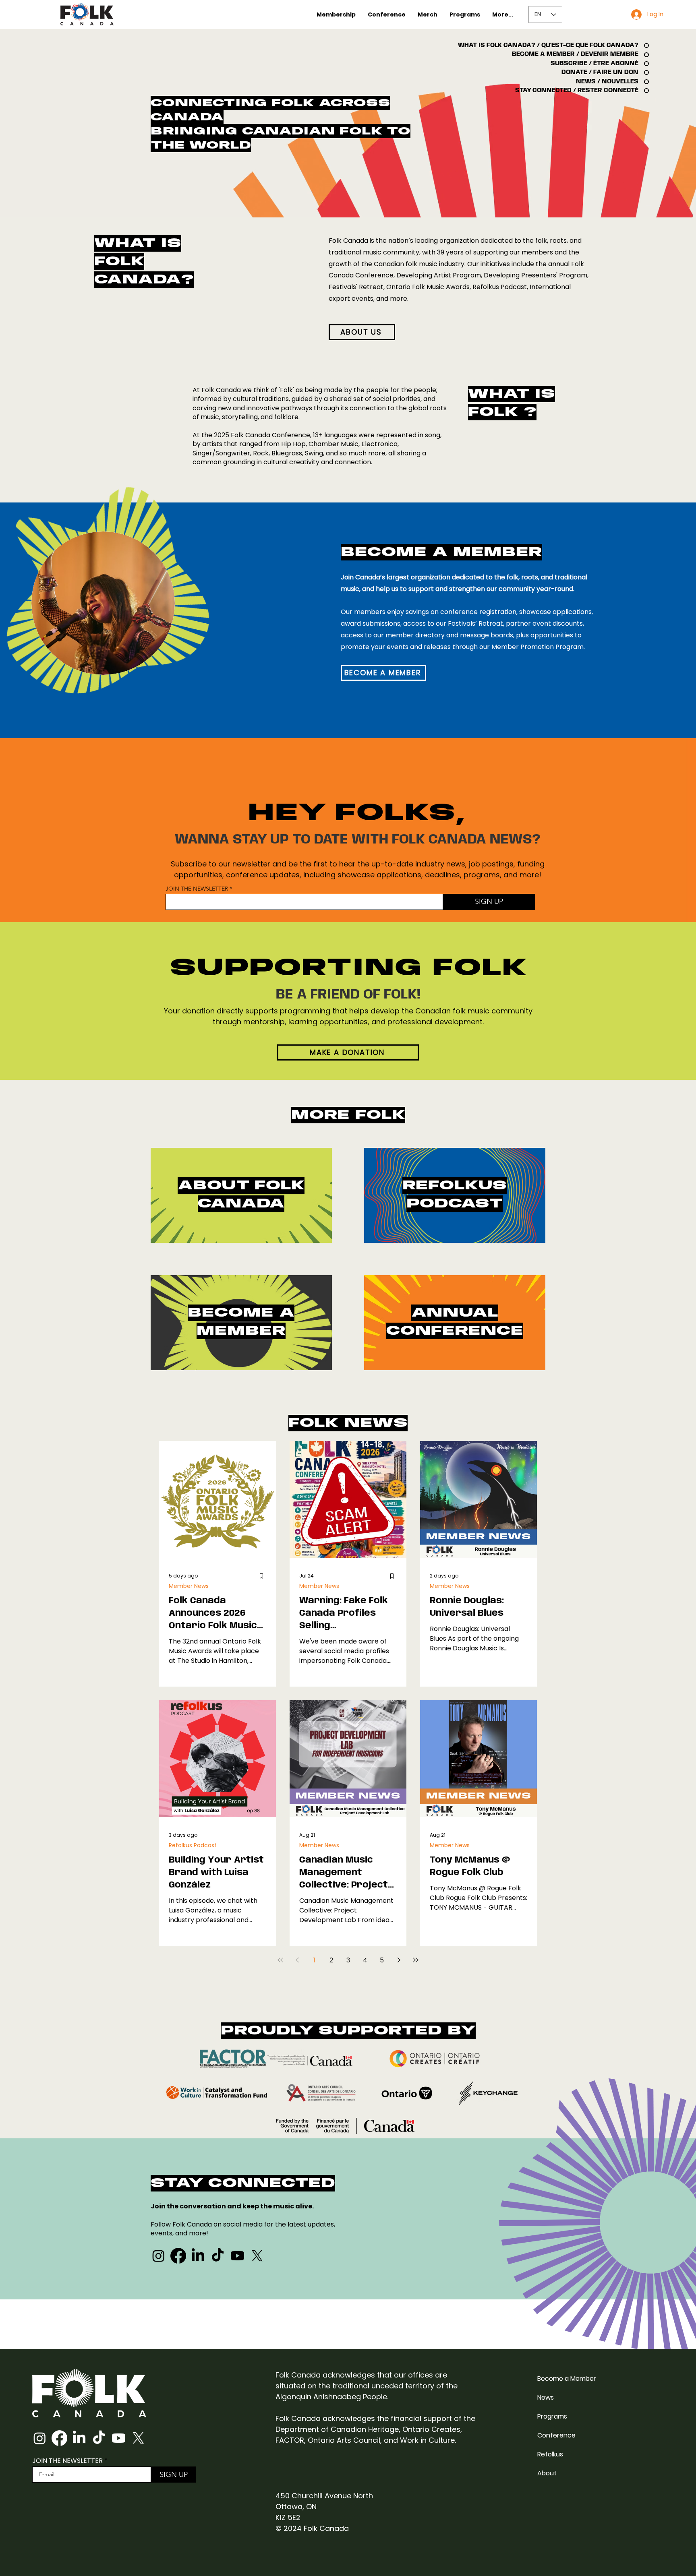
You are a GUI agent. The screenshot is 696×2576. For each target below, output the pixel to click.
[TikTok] (218, 2256)
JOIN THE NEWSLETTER (197, 889)
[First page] (280, 1960)
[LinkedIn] (198, 2256)
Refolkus (550, 2454)
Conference (556, 2435)
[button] (336, 14)
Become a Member (567, 2379)
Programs (552, 2416)
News (546, 2397)
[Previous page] (297, 1960)
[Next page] (399, 1960)
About (547, 2473)
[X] (257, 2256)
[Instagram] (158, 2256)
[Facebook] (178, 2256)
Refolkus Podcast (193, 1845)
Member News (189, 1586)
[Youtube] (237, 2256)
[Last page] (416, 1960)
